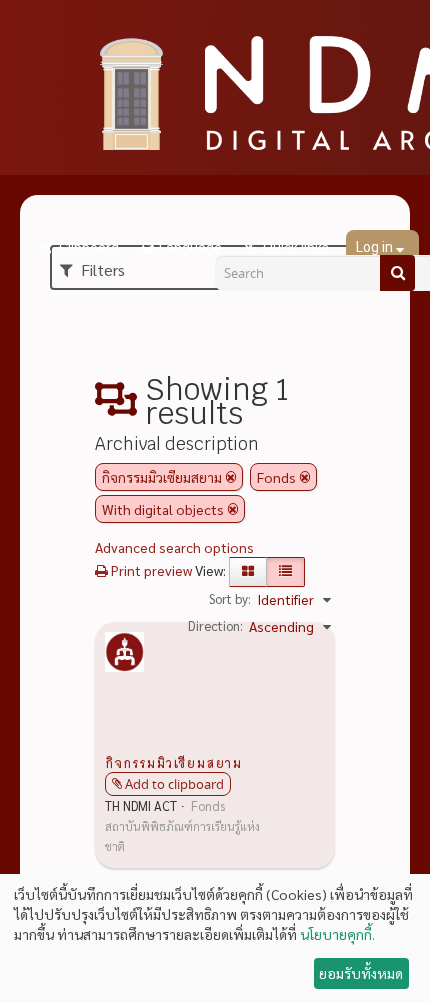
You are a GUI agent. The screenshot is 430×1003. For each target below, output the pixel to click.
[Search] (397, 273)
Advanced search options (174, 547)
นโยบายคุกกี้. (337, 934)
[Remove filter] (231, 477)
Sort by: (230, 598)
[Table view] (285, 572)
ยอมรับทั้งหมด (361, 973)
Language (190, 248)
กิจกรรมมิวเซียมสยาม (173, 762)
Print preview (150, 570)
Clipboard (87, 248)
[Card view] (248, 572)
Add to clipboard (174, 784)
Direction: (215, 625)
